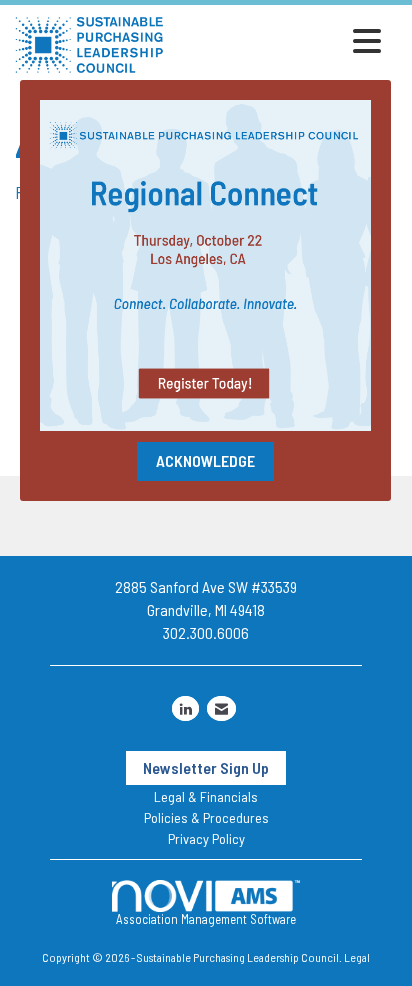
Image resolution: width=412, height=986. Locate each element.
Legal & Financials (206, 796)
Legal (357, 957)
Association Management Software (206, 919)
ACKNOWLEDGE (205, 460)
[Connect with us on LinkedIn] (185, 708)
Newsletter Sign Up (206, 767)
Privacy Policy (206, 838)
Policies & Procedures (206, 817)
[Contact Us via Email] (221, 708)
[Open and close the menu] (278, 41)
